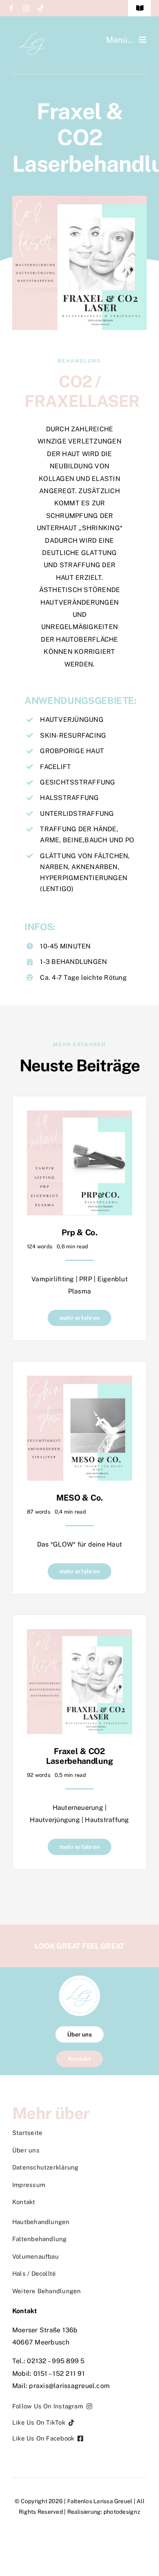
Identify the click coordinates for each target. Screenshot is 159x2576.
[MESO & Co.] (79, 1382)
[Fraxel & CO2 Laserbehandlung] (79, 1635)
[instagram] (26, 8)
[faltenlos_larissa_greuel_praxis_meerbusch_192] (79, 1978)
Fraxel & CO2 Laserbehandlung (80, 1756)
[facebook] (11, 8)
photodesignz (122, 2512)
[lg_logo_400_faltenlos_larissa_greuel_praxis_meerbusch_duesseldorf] (33, 36)
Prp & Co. (79, 1232)
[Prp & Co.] (79, 1116)
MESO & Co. (79, 1498)
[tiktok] (41, 8)
